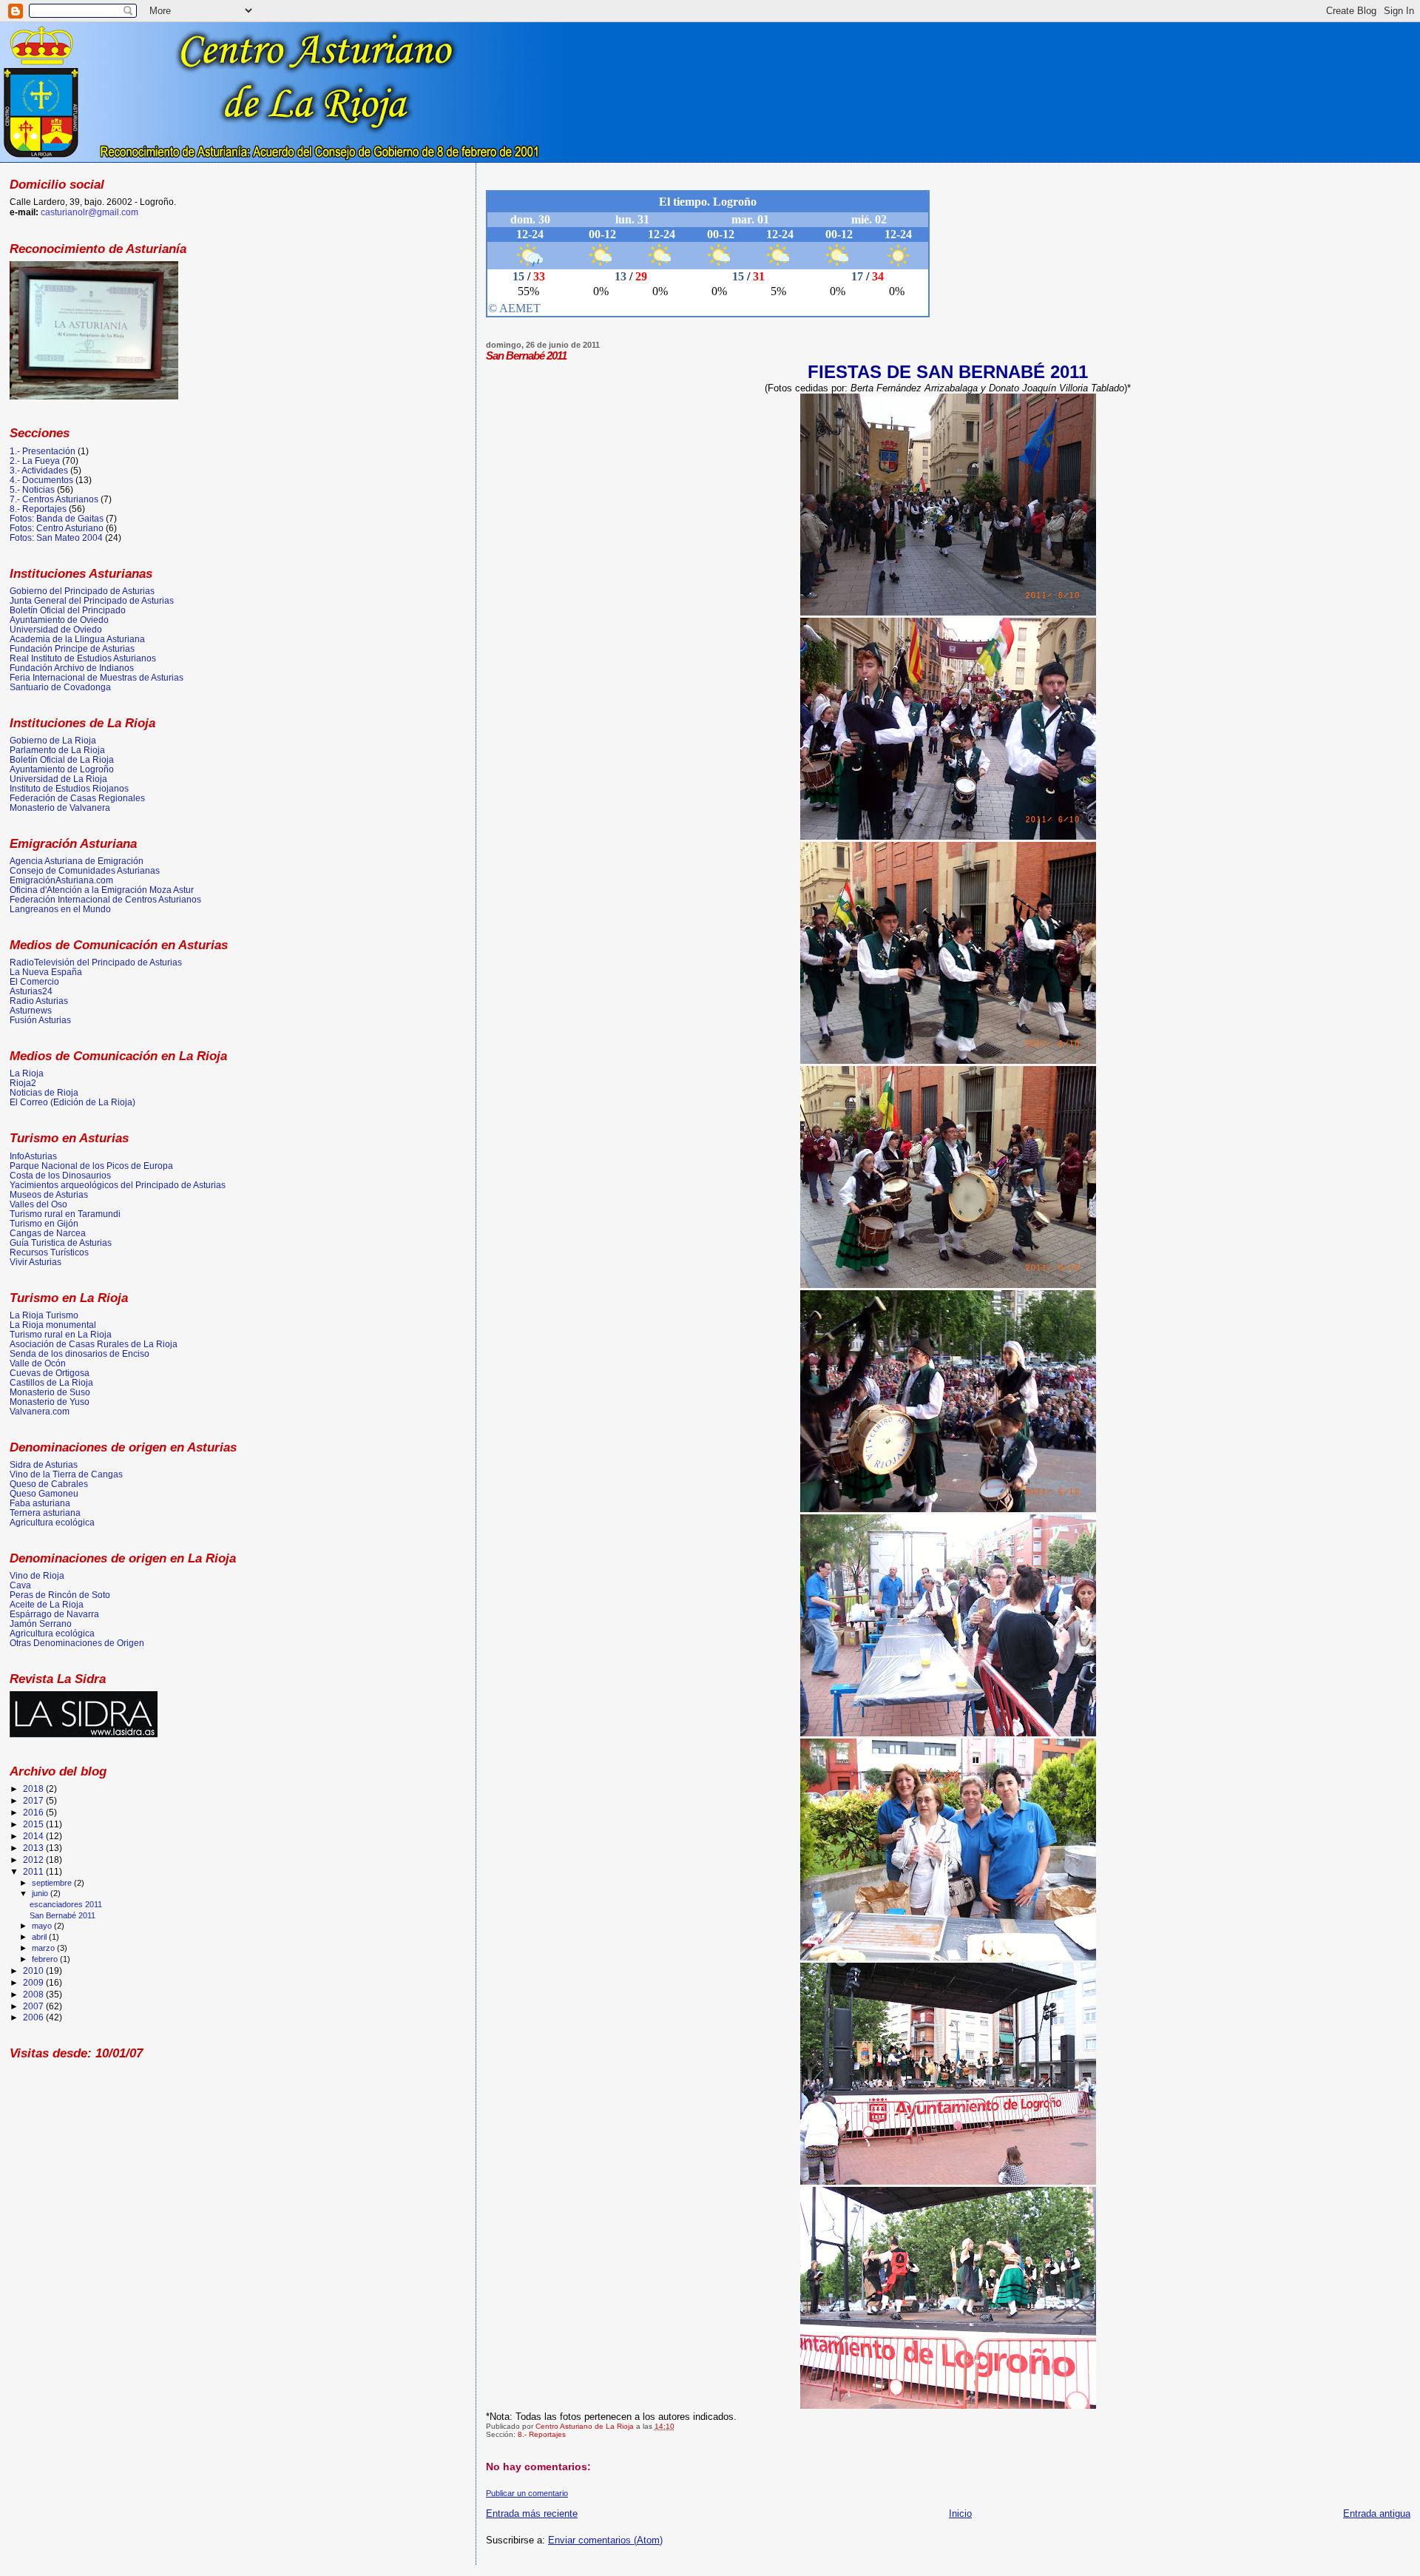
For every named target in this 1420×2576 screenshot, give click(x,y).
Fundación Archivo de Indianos (72, 668)
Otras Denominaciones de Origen (77, 1643)
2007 (34, 2006)
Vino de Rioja (37, 1575)
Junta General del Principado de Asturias (92, 600)
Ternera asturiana (45, 1513)
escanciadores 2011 (66, 1904)
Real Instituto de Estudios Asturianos (83, 658)
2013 (34, 1848)
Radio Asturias (39, 1001)
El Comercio (34, 981)
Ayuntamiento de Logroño (62, 769)
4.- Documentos (41, 480)
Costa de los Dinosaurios (60, 1175)
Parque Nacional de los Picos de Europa (91, 1166)
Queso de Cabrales (49, 1484)
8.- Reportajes (542, 2434)
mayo (43, 1926)
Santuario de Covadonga (60, 687)
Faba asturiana (40, 1503)
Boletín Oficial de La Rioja (62, 759)
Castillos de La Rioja (51, 1382)
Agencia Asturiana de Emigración (77, 861)
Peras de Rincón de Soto (60, 1595)
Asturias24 (31, 991)
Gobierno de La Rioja (53, 740)
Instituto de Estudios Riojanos (69, 788)
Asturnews (31, 1010)
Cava (20, 1585)
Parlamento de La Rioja (57, 750)
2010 (34, 1970)
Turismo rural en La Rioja (61, 1334)
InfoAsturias (33, 1156)
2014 (34, 1836)
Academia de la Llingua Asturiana (77, 639)
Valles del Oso (38, 1204)
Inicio (960, 2513)
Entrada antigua (1377, 2513)
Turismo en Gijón (44, 1223)
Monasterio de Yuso (50, 1402)
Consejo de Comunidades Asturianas (85, 870)
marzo (44, 1948)
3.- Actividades (39, 470)
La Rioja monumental (53, 1325)
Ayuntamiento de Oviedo (59, 620)
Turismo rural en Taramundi (65, 1214)
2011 (34, 1871)
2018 (34, 1788)
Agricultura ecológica (52, 1522)
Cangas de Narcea (48, 1233)
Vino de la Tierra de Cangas (66, 1474)
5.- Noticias (32, 489)
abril (40, 1937)
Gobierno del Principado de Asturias (82, 591)
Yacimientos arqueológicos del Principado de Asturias (118, 1185)
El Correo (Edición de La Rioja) (72, 1102)
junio (41, 1893)
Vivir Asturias (35, 1262)
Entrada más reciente (532, 2513)
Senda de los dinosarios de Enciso (80, 1353)
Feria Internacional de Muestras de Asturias (97, 677)
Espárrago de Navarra (54, 1614)
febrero (46, 1959)
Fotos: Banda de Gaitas (57, 518)
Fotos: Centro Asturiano (57, 528)
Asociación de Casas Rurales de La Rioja (94, 1344)
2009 (34, 1982)
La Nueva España (46, 972)
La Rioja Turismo (44, 1315)
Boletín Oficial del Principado (68, 610)
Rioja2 (23, 1083)
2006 (34, 2017)
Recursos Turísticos (49, 1252)
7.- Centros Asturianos (54, 499)
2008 (34, 1994)
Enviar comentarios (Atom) (605, 2540)
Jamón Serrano (41, 1624)
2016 (34, 1812)
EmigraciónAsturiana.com (61, 880)
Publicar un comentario (527, 2493)
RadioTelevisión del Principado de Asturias (96, 962)
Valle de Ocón (38, 1363)
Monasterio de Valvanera (60, 807)
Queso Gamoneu (44, 1493)
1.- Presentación (43, 451)
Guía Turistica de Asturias (61, 1243)
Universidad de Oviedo (56, 629)
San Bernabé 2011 (62, 1915)
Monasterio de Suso (50, 1392)
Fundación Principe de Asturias (72, 648)
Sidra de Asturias (44, 1464)
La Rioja (27, 1073)
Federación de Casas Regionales (77, 798)
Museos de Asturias (49, 1194)
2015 (34, 1824)
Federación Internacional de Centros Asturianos (105, 899)
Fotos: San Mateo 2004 (56, 537)
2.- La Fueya (35, 461)
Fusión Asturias (40, 1020)
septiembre (53, 1883)
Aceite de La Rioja (47, 1604)
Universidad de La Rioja (58, 779)
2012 (34, 1859)
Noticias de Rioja (44, 1092)
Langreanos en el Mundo (60, 909)
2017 (34, 1800)
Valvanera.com (40, 1411)
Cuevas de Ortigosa (50, 1373)
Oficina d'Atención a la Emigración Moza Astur (102, 890)
